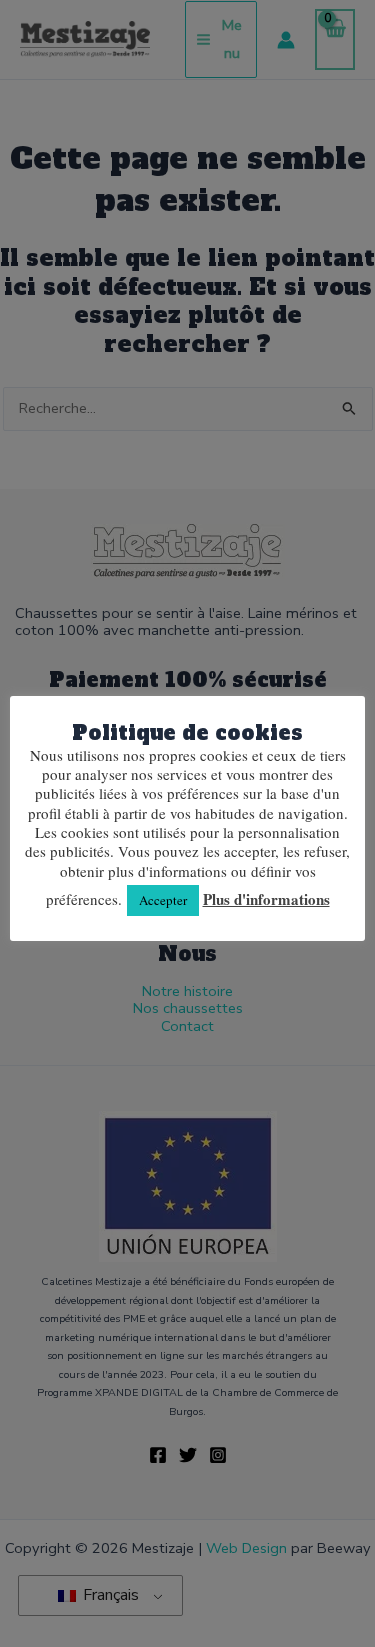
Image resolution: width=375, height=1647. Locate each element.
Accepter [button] (163, 900)
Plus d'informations (266, 900)
